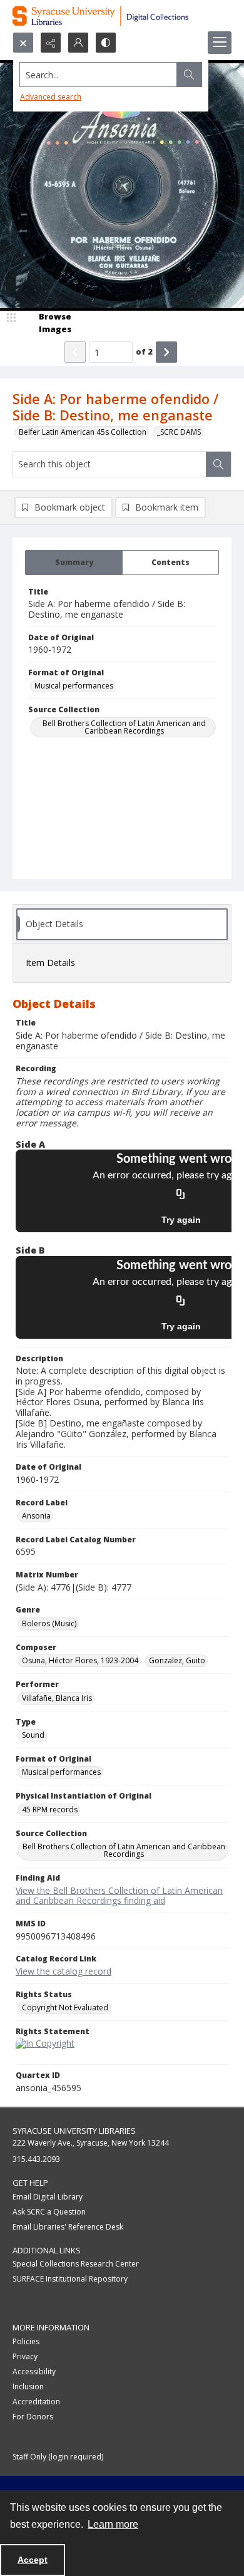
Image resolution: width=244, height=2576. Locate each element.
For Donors (33, 2417)
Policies (26, 2341)
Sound (33, 1735)
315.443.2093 (36, 2159)
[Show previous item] (75, 352)
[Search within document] (218, 464)
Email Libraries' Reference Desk (68, 2227)
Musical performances (74, 686)
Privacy (25, 2356)
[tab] (74, 563)
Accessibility (34, 2371)
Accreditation (36, 2402)
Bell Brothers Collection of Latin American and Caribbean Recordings (124, 727)
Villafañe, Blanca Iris (57, 1698)
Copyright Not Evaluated (65, 2007)
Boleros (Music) (49, 1623)
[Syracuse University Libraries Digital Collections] (122, 16)
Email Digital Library (48, 2197)
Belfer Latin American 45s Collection (83, 432)
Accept (33, 2560)
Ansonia (36, 1516)
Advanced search (51, 97)
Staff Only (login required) (58, 2457)
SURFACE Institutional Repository (70, 2279)
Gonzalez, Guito (177, 1660)
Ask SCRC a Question (49, 2212)
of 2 (144, 351)
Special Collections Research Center (76, 2264)
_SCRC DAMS (179, 432)
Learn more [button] (113, 2524)
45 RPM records (50, 1810)
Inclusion (28, 2386)
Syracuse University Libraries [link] (74, 2131)
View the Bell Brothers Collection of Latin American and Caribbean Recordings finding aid (119, 1896)
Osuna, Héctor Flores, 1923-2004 (80, 1660)
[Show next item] (166, 352)
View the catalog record (64, 1971)
